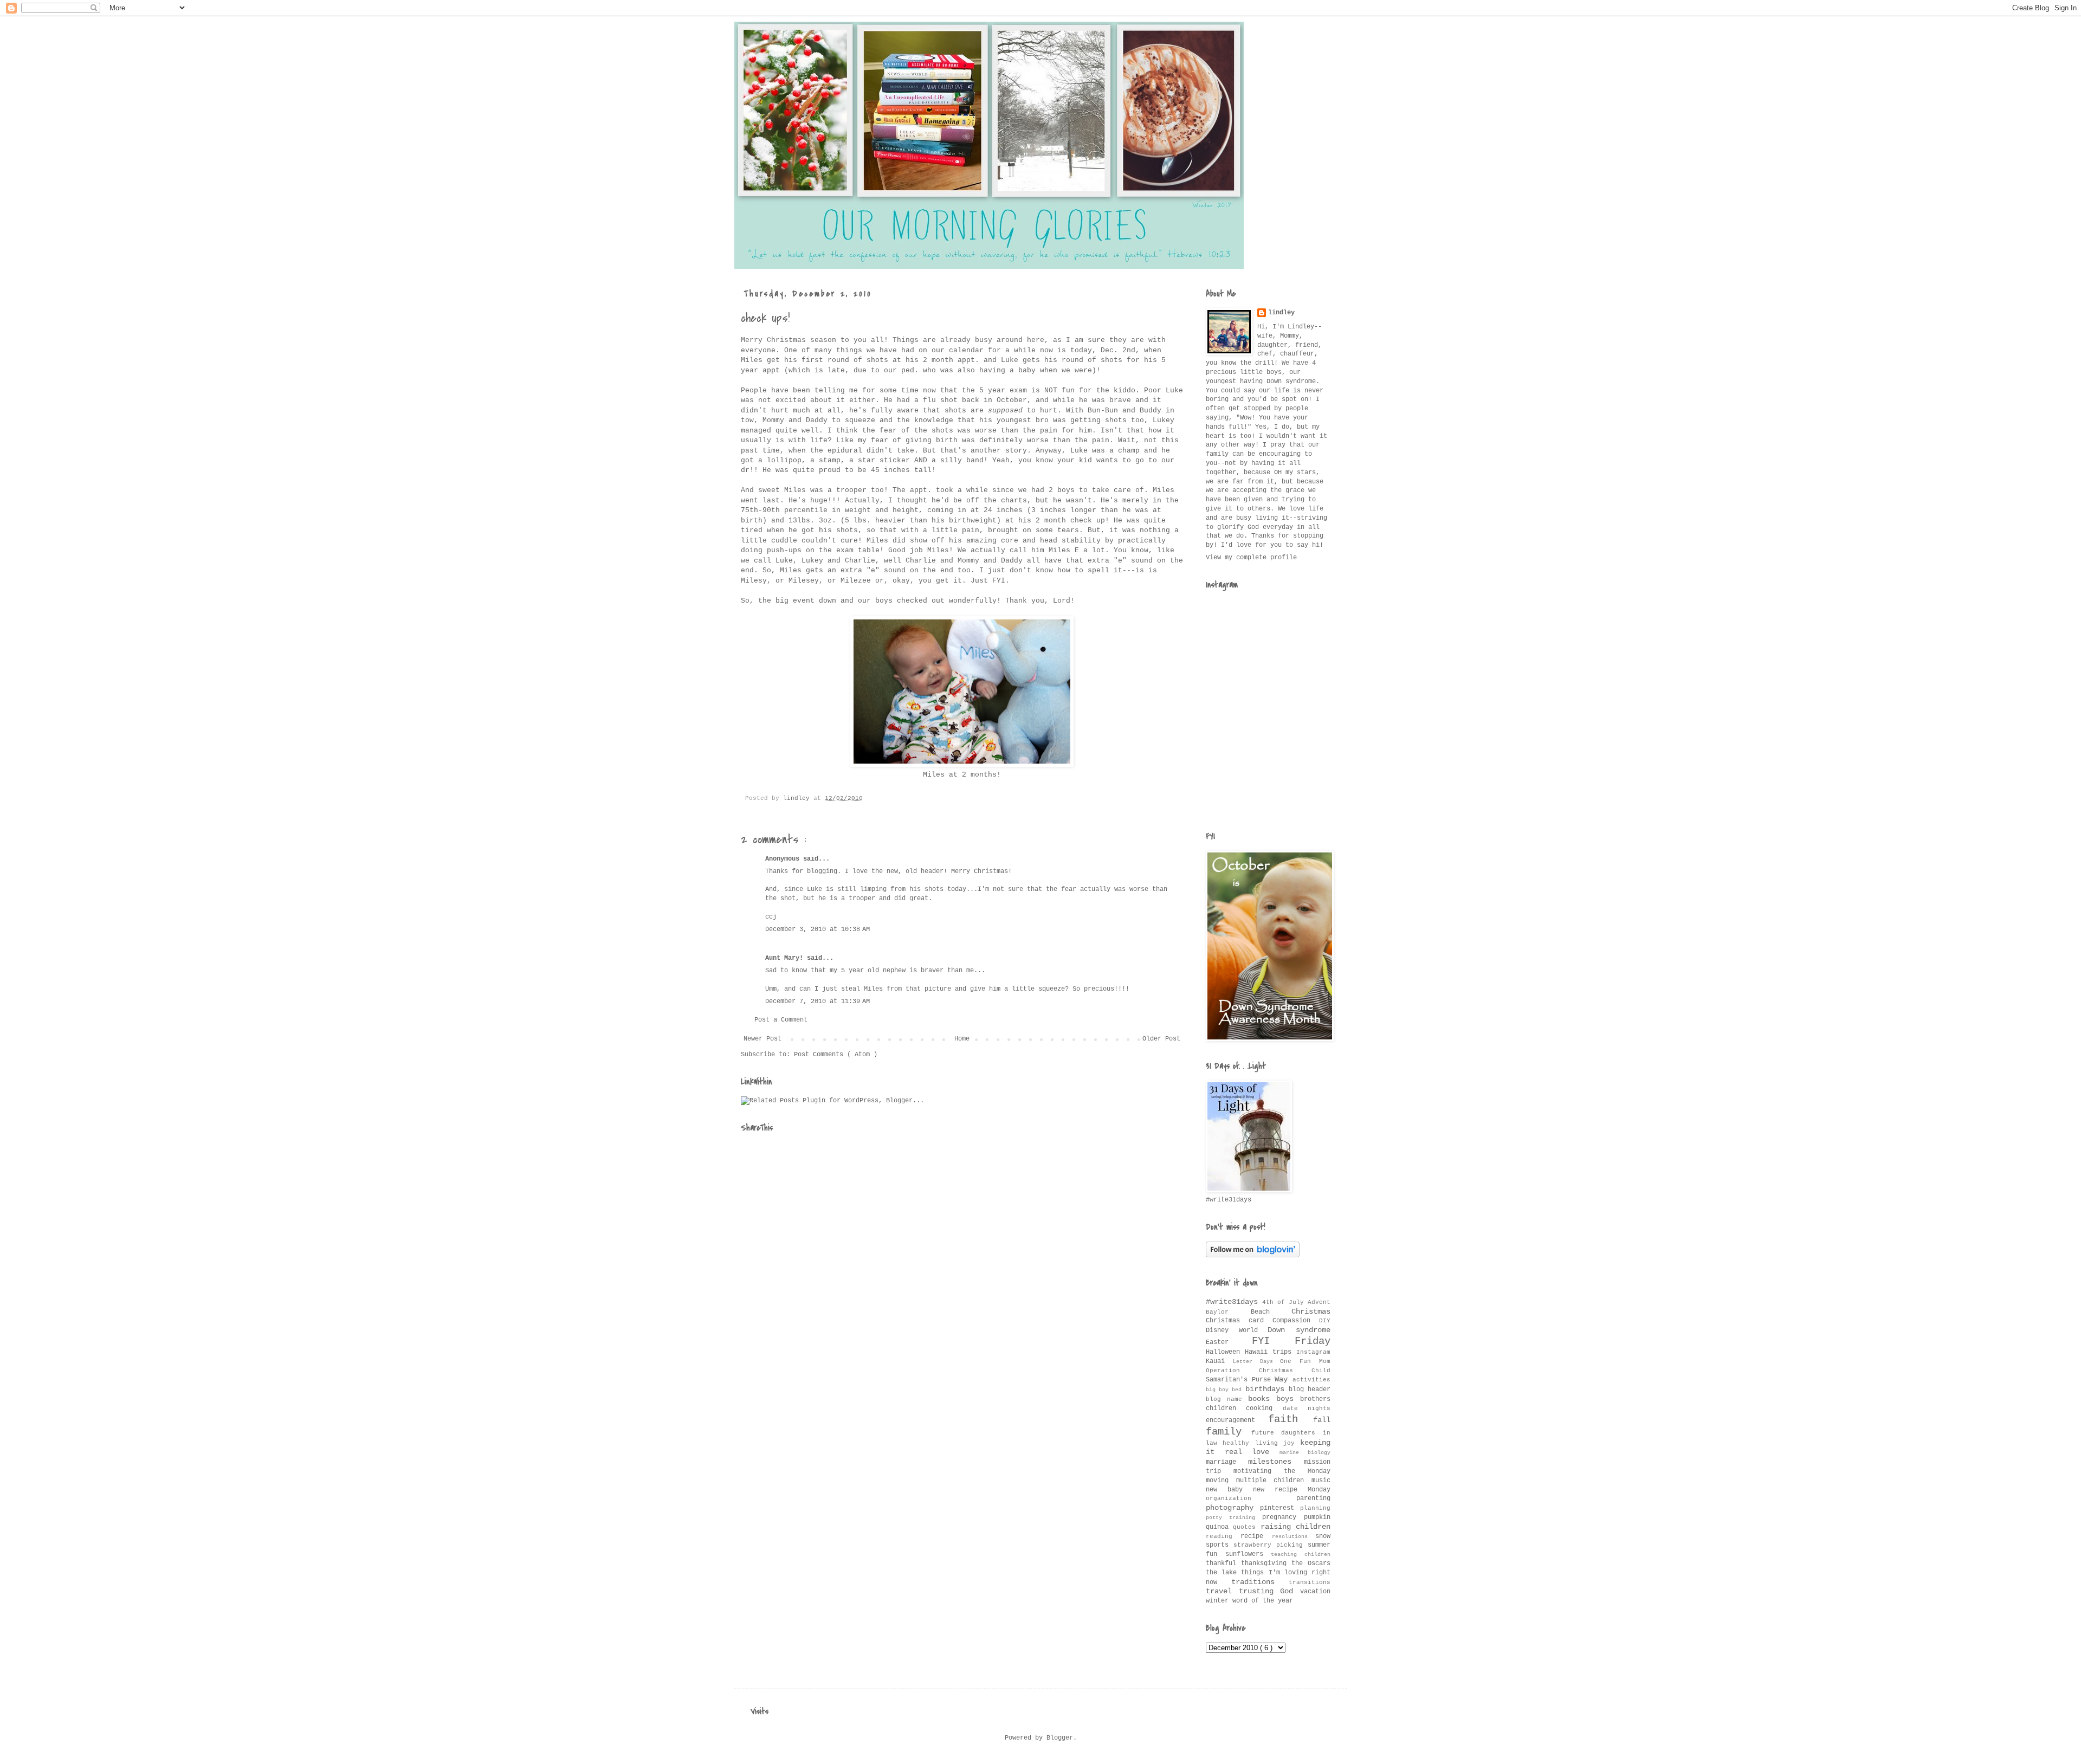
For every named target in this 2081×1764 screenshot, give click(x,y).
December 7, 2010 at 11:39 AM (817, 1001)
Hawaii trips (1271, 1352)
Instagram (1313, 1352)
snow (1323, 1536)
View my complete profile (1251, 558)
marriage (1227, 1462)
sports (1220, 1545)
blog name (1227, 1399)
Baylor (1228, 1312)
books (1262, 1399)
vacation (1315, 1592)
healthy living (1253, 1443)
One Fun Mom (1305, 1361)
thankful (1223, 1563)
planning (1315, 1508)
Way (1284, 1379)
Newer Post (762, 1039)
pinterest (1280, 1508)
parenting (1313, 1498)
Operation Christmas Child (1268, 1371)
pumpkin (1317, 1517)
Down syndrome (1299, 1330)
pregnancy (1283, 1517)
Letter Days (1257, 1362)
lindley (1281, 313)
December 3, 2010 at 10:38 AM (817, 929)
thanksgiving (1266, 1563)
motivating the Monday (1282, 1471)
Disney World (1237, 1330)
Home (962, 1039)
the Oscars (1311, 1563)
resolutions (1294, 1537)
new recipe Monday (1292, 1490)
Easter (1229, 1342)
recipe (1256, 1536)
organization (1251, 1498)
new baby (1229, 1490)
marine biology (1305, 1453)
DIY (1325, 1321)
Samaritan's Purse (1240, 1380)
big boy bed (1226, 1390)
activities (1311, 1380)
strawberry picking (1271, 1545)
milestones (1276, 1462)
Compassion (1296, 1321)
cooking (1264, 1408)
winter (1219, 1601)
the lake (1223, 1573)
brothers (1315, 1399)
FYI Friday (1291, 1341)
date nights (1307, 1408)
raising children (1295, 1527)
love (1266, 1452)
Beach (1271, 1312)
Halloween (1225, 1352)
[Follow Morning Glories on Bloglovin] (1253, 1256)
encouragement (1237, 1420)
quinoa (1219, 1527)
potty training (1234, 1518)
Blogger (1060, 1738)
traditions (1260, 1582)
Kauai (1219, 1361)
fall (1322, 1420)
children (1226, 1408)
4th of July (1285, 1302)
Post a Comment (781, 1020)
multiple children (1274, 1481)
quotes (1246, 1527)
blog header (1310, 1390)
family (1229, 1432)
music (1321, 1481)
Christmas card (1239, 1321)
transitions (1310, 1582)
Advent (1319, 1302)
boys (1288, 1399)
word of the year (1263, 1601)
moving (1221, 1481)
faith (1291, 1419)
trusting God (1269, 1591)
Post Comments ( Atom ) (836, 1055)
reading (1223, 1536)
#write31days (1234, 1302)
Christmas (1311, 1311)
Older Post (1161, 1039)
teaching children (1301, 1555)
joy (1292, 1443)
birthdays (1267, 1389)
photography (1233, 1508)
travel (1222, 1591)
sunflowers (1248, 1554)
